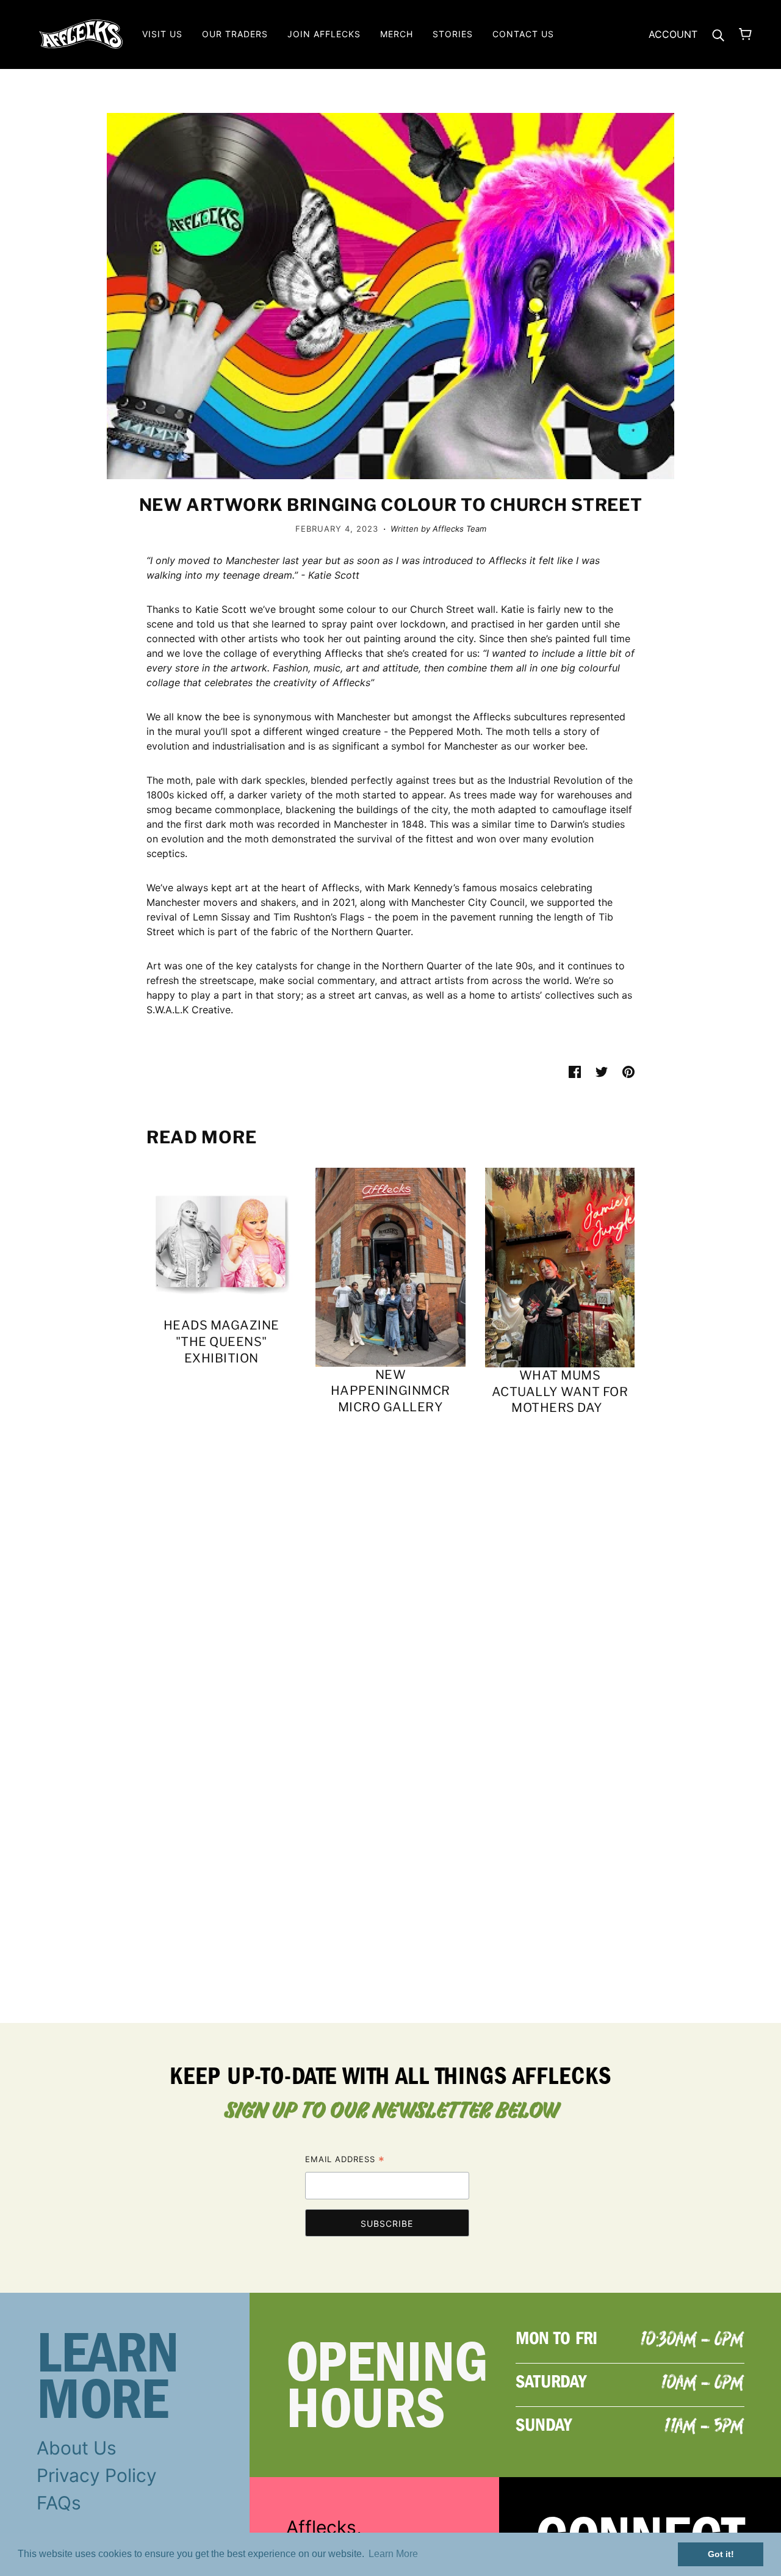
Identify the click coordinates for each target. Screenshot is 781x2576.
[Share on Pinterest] (628, 1071)
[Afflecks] (81, 33)
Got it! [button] (721, 2554)
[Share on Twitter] (602, 1071)
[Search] (718, 34)
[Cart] (745, 34)
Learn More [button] (393, 2554)
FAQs (59, 2503)
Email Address (345, 2161)
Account (673, 34)
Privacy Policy (97, 2475)
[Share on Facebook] (575, 1071)
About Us (77, 2448)
